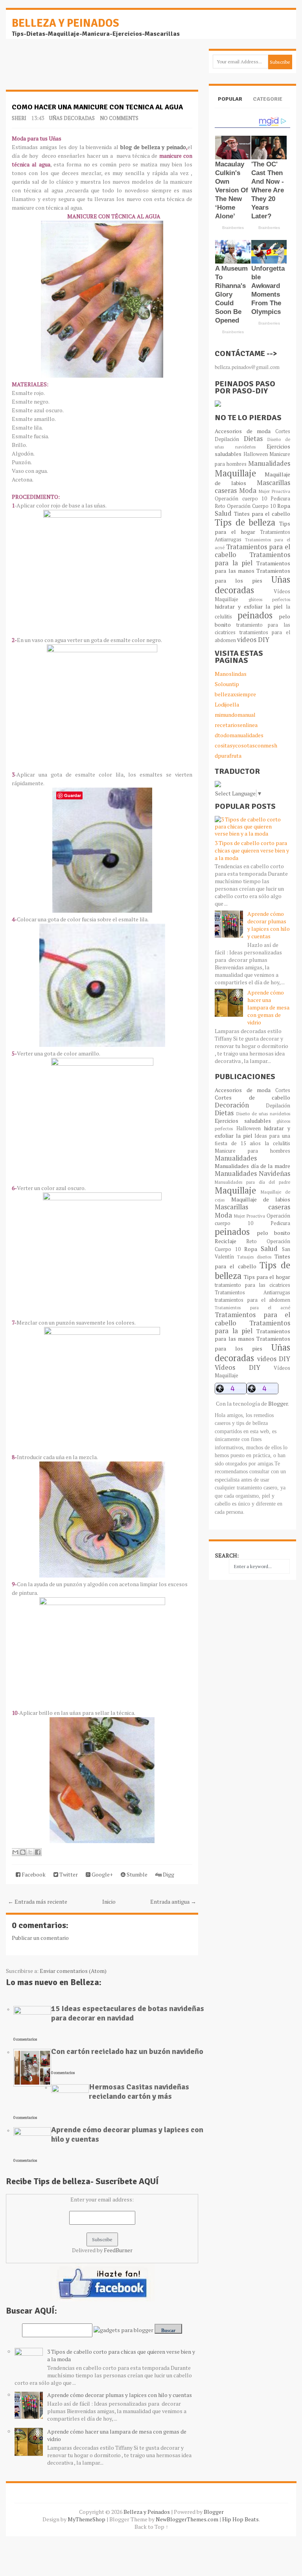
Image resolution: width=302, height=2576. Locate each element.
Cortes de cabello (252, 1097)
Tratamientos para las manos (252, 567)
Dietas (253, 439)
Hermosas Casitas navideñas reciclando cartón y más (139, 2092)
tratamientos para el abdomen (252, 1300)
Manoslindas (231, 674)
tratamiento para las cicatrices (252, 1285)
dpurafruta (228, 756)
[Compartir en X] (30, 1852)
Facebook (33, 1874)
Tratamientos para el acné (252, 1307)
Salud (223, 513)
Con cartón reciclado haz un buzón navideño (127, 2051)
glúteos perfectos (269, 599)
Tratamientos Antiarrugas (252, 1293)
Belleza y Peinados (65, 23)
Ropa (284, 506)
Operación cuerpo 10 (241, 499)
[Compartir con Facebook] (38, 1852)
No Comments (119, 118)
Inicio (109, 1902)
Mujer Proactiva (274, 491)
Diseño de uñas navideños (263, 1114)
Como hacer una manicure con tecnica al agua (97, 107)
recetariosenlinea (236, 725)
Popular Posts (230, 106)
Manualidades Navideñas (252, 1174)
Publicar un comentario (40, 1938)
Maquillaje (235, 473)
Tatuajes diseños (254, 1257)
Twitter (68, 1874)
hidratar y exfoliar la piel (249, 606)
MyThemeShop (87, 2519)
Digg (168, 1874)
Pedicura (280, 499)
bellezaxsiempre (235, 694)
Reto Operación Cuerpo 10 (245, 506)
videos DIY (253, 640)
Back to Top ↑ (151, 2527)
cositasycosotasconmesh (246, 745)
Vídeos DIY (237, 1367)
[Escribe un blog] (23, 1852)
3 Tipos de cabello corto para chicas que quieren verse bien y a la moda (252, 850)
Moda (248, 491)
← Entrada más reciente (38, 1902)
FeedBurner (118, 2250)
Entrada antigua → (173, 1902)
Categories (268, 106)
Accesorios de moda (243, 431)
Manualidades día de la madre (252, 1166)
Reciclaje (226, 1241)
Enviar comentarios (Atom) (73, 1971)
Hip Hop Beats (240, 2519)
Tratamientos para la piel (252, 559)
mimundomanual (235, 715)
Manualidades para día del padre (252, 1182)
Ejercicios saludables (243, 1121)
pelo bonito (273, 1233)
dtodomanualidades (239, 735)
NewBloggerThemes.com (187, 2519)
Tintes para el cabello (262, 514)
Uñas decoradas (72, 118)
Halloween (256, 454)
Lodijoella (227, 704)
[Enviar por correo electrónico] (15, 1852)
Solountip (227, 684)
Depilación (227, 439)
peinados (255, 615)
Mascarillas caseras (252, 1207)
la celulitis (277, 1143)
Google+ (102, 1874)
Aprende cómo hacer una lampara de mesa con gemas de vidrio (268, 1007)
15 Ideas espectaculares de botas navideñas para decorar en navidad (128, 2013)
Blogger (278, 1403)
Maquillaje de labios (261, 1199)
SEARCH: (227, 1555)
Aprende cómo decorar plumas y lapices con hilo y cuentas (127, 2134)
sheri (19, 118)
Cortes (283, 431)
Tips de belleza (245, 522)
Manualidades (269, 463)
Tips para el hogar (252, 528)
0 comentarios (25, 2039)
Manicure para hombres (252, 1151)
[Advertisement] (69, 68)
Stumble (136, 1874)
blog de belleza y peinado (153, 147)
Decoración (232, 1105)
